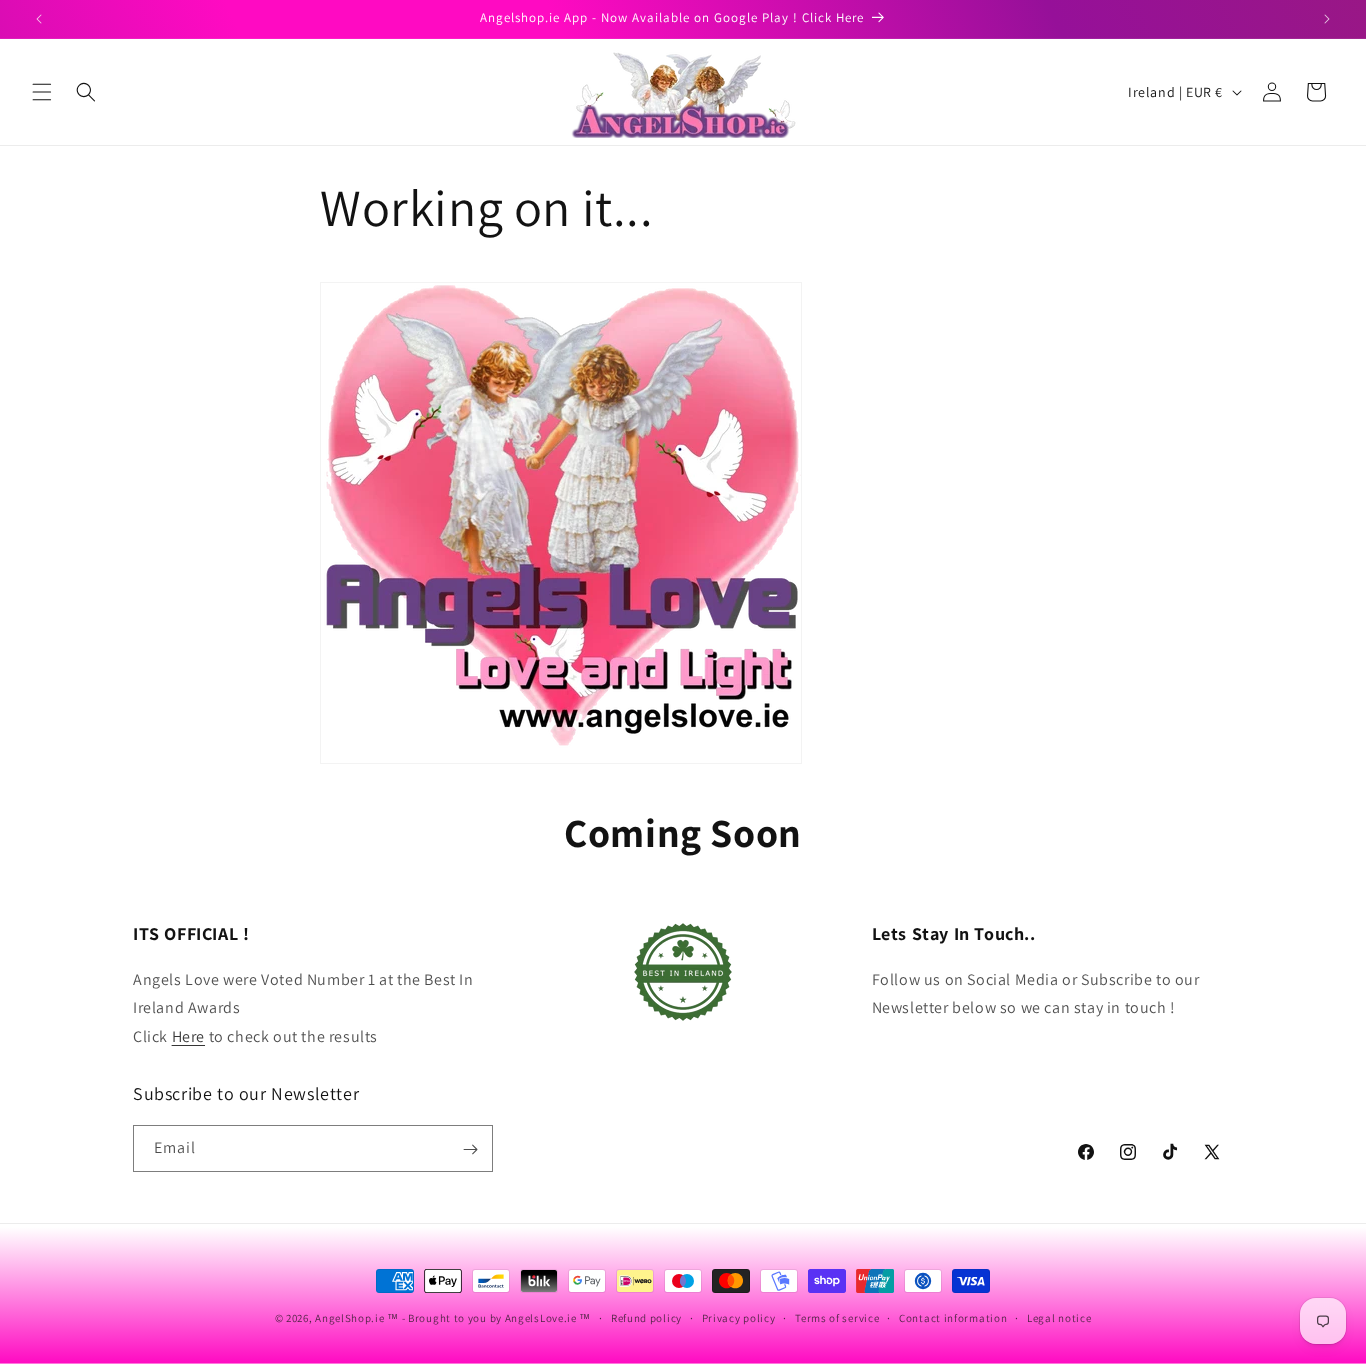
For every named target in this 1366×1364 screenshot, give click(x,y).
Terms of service (837, 1317)
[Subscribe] (470, 1149)
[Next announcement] (1327, 19)
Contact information (953, 1317)
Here (188, 1036)
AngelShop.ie (349, 1318)
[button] (42, 92)
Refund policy (646, 1317)
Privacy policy (739, 1317)
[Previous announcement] (39, 19)
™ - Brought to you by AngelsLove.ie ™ (489, 1318)
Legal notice (1059, 1317)
